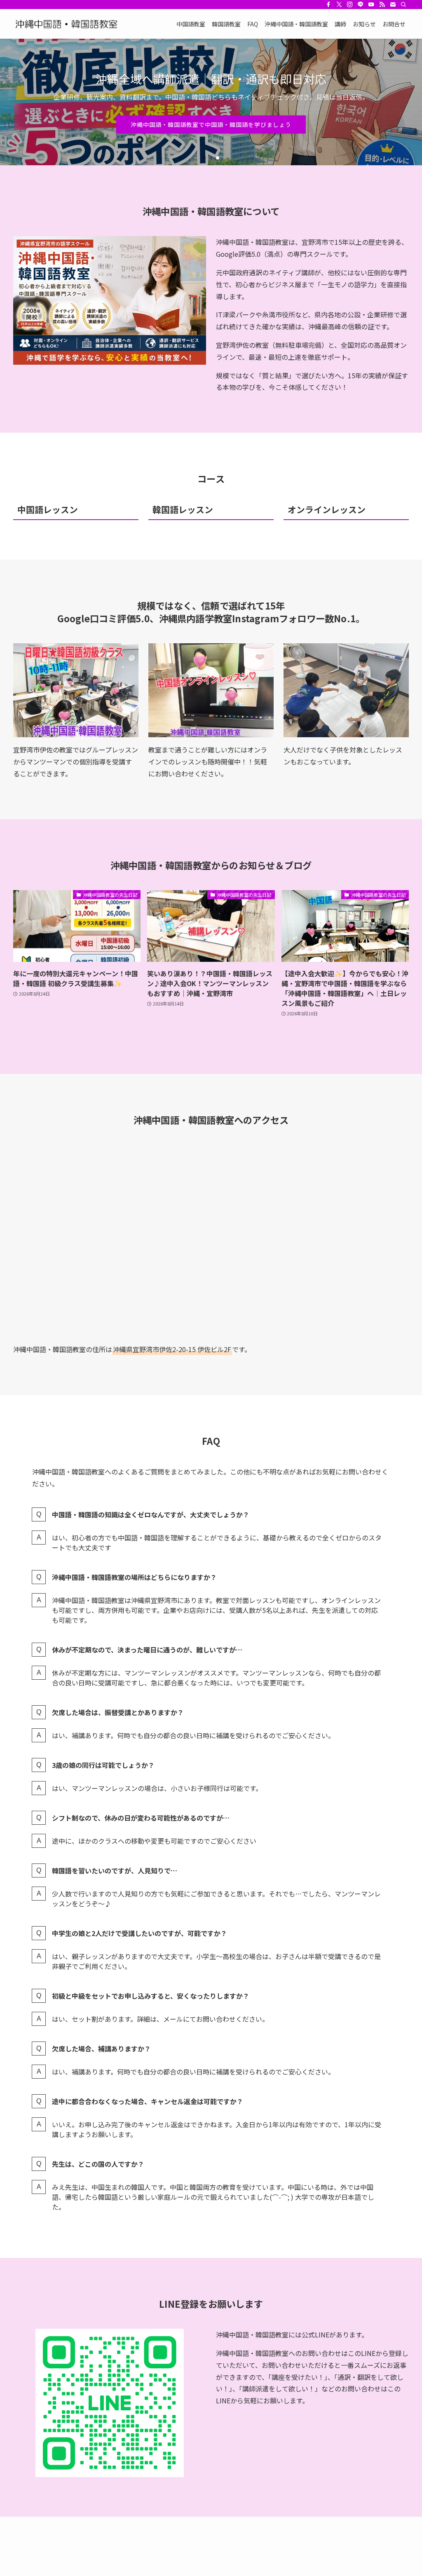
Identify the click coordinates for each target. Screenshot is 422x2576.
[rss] (382, 5)
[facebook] (328, 5)
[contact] (393, 5)
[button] (204, 158)
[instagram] (350, 5)
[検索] (403, 5)
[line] (361, 5)
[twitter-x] (339, 5)
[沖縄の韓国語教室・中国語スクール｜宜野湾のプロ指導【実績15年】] (68, 24)
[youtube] (371, 5)
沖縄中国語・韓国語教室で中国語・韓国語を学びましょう (211, 146)
